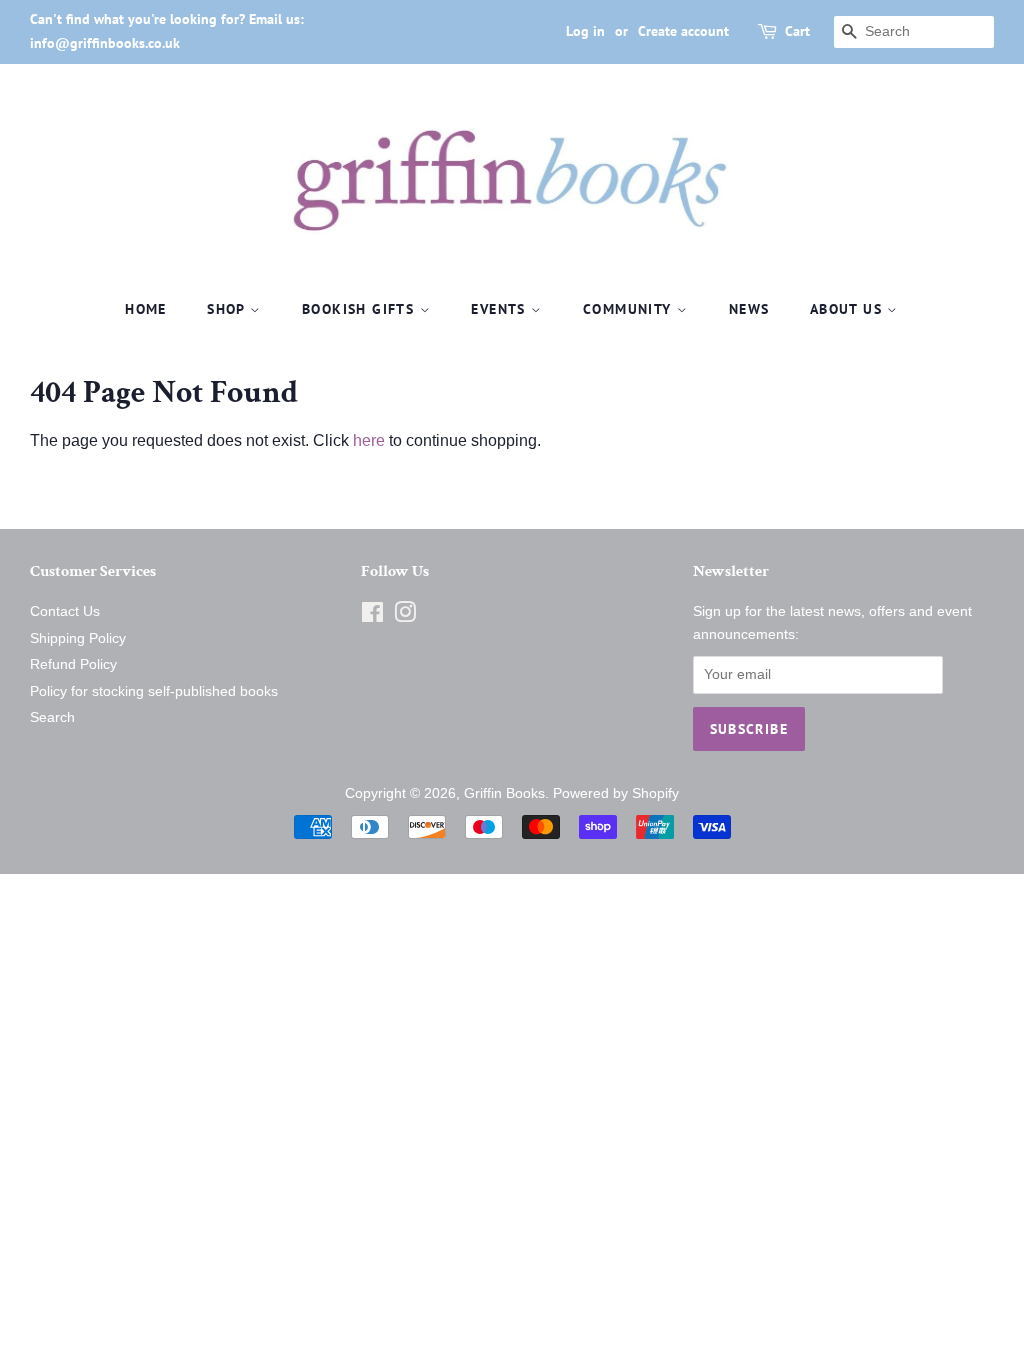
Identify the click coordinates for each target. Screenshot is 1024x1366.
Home (146, 309)
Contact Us (65, 611)
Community (630, 309)
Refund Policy (73, 664)
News (749, 309)
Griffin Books (504, 793)
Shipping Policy (78, 638)
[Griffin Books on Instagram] (405, 616)
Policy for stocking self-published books (154, 691)
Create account (683, 31)
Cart (797, 31)
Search (52, 717)
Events (501, 309)
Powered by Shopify (616, 793)
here (369, 440)
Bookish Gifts (361, 309)
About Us (849, 309)
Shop (228, 309)
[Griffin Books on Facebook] (372, 616)
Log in (585, 31)
